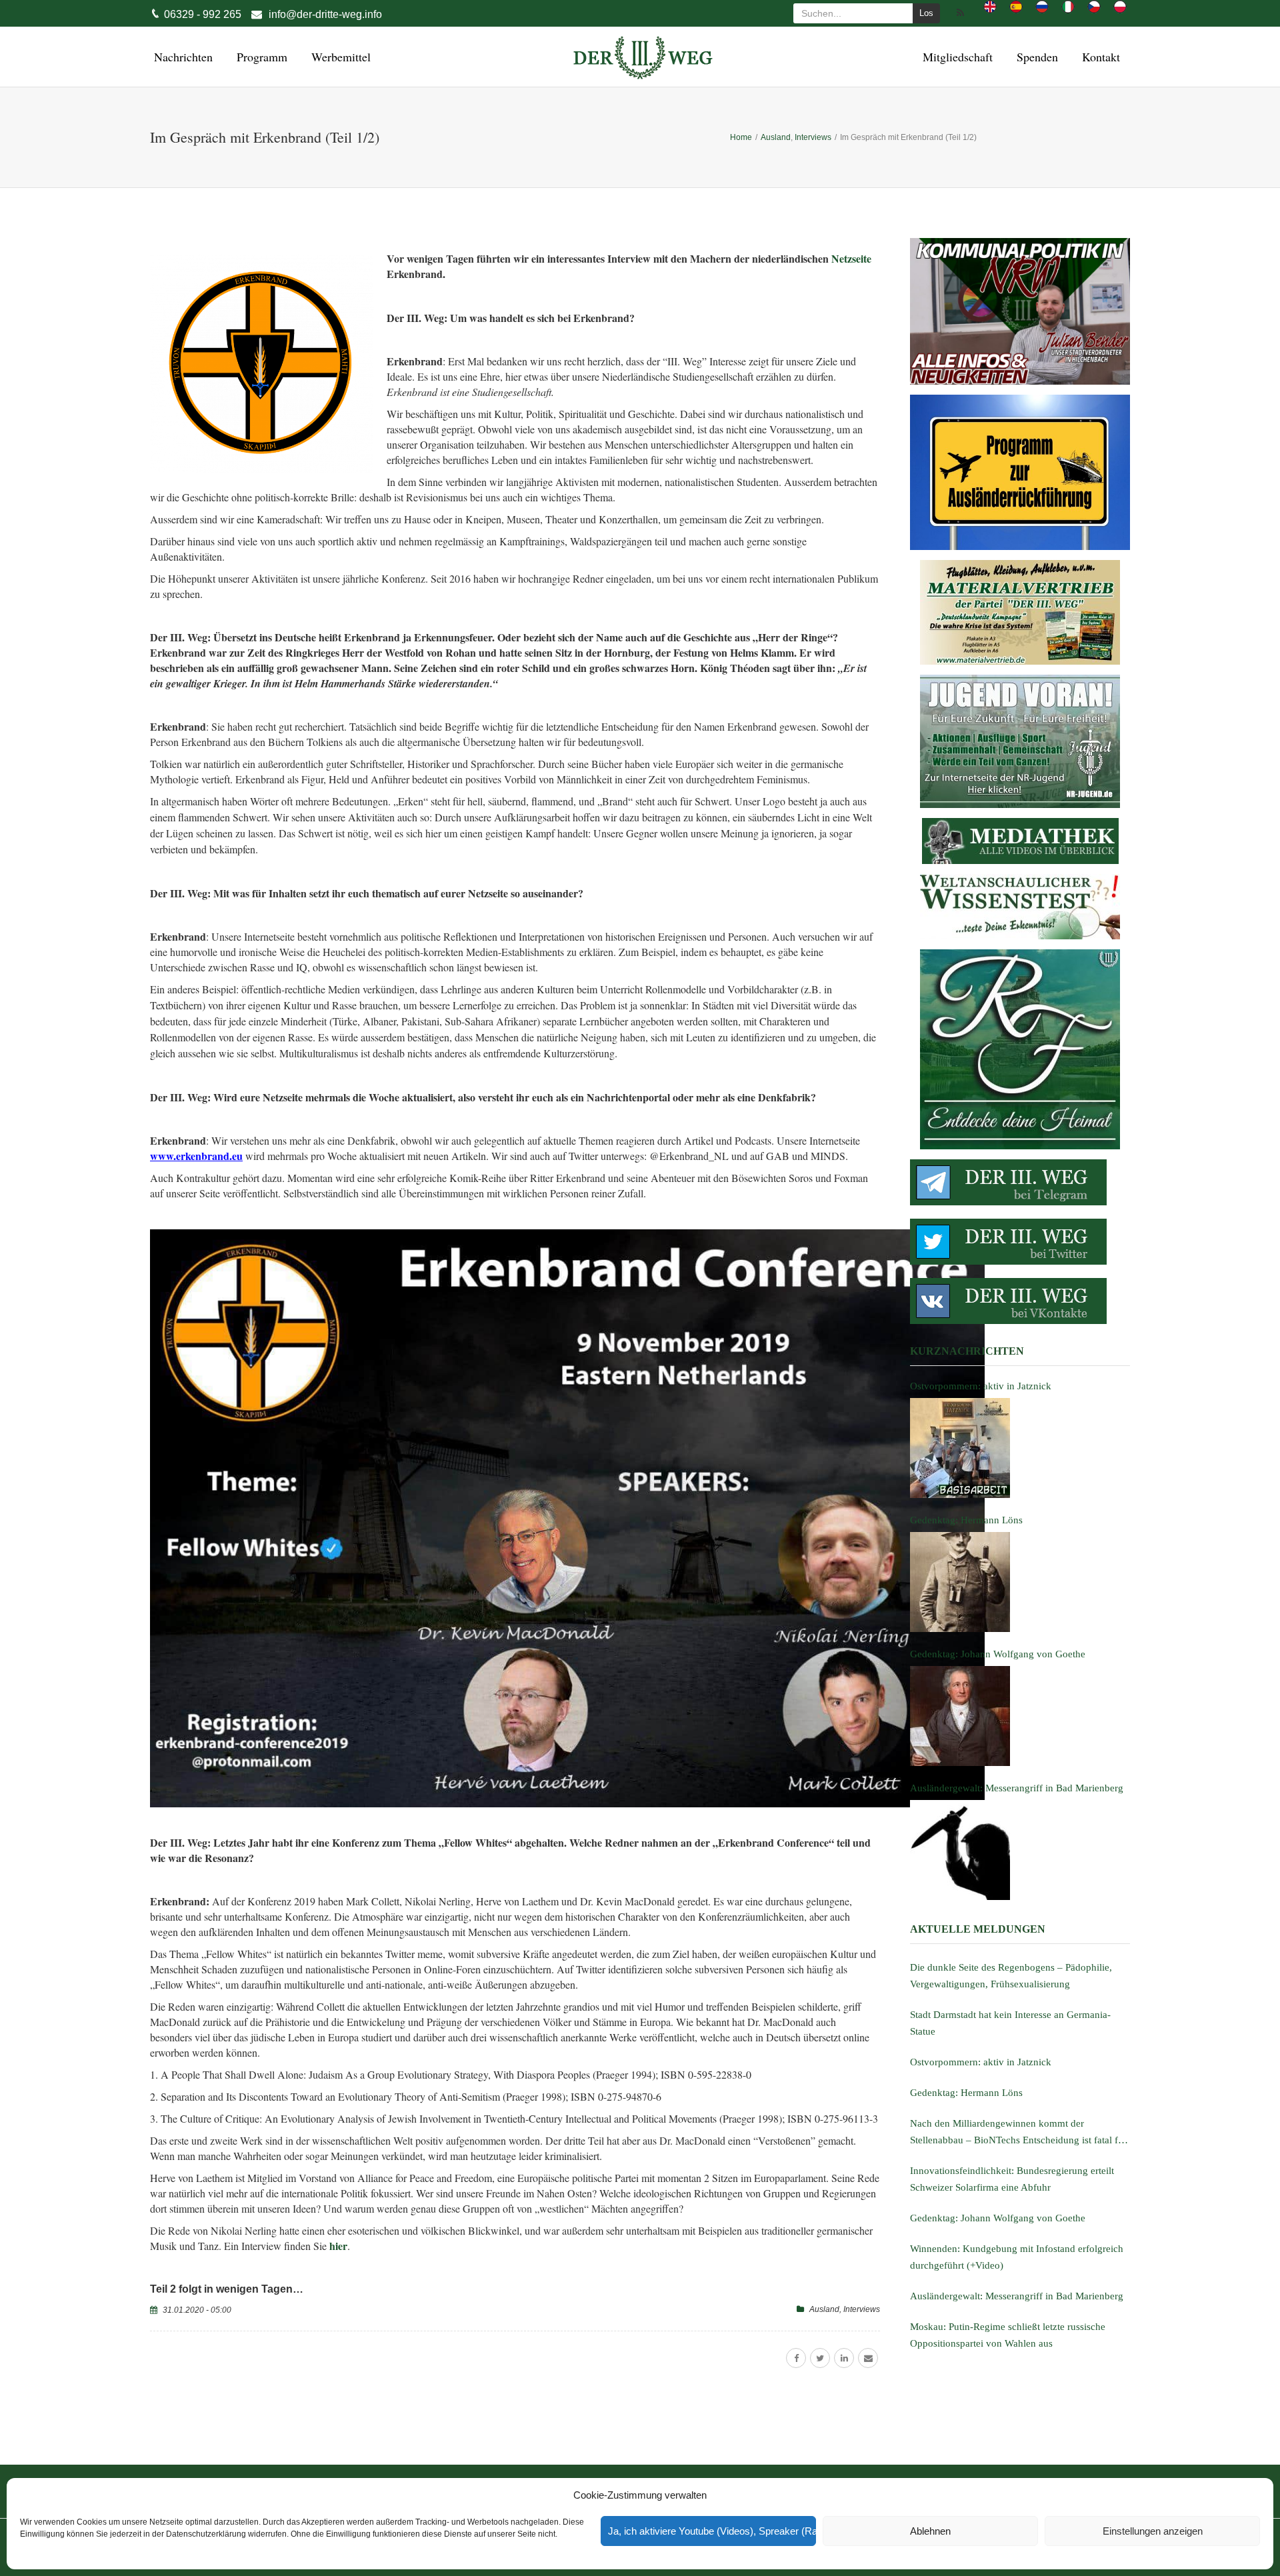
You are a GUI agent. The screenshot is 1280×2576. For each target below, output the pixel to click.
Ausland (824, 2309)
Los (926, 13)
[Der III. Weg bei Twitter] (1020, 1242)
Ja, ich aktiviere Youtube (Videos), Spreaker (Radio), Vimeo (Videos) (712, 2531)
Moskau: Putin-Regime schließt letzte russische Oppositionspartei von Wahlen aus (1008, 2335)
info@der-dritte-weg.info (325, 14)
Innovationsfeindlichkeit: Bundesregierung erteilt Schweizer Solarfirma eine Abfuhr (1012, 2179)
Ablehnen (930, 2531)
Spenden (1035, 57)
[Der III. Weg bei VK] (1020, 1301)
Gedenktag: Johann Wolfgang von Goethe (998, 2218)
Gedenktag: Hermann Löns (966, 2093)
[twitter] (820, 2358)
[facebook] (796, 2358)
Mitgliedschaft (956, 57)
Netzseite (851, 258)
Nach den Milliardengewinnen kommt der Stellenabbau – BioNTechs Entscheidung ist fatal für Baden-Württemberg (1018, 2133)
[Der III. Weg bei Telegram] (1020, 1182)
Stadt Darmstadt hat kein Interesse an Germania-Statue (1010, 2023)
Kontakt (1099, 57)
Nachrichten (181, 57)
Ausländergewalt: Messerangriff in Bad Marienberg (1017, 2296)
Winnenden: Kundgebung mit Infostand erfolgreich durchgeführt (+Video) (1017, 2257)
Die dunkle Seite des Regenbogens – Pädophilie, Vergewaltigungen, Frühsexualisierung (1011, 1976)
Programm (260, 57)
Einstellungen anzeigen (1153, 2531)
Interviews (862, 2309)
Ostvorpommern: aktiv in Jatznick (981, 2062)
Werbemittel (339, 57)
